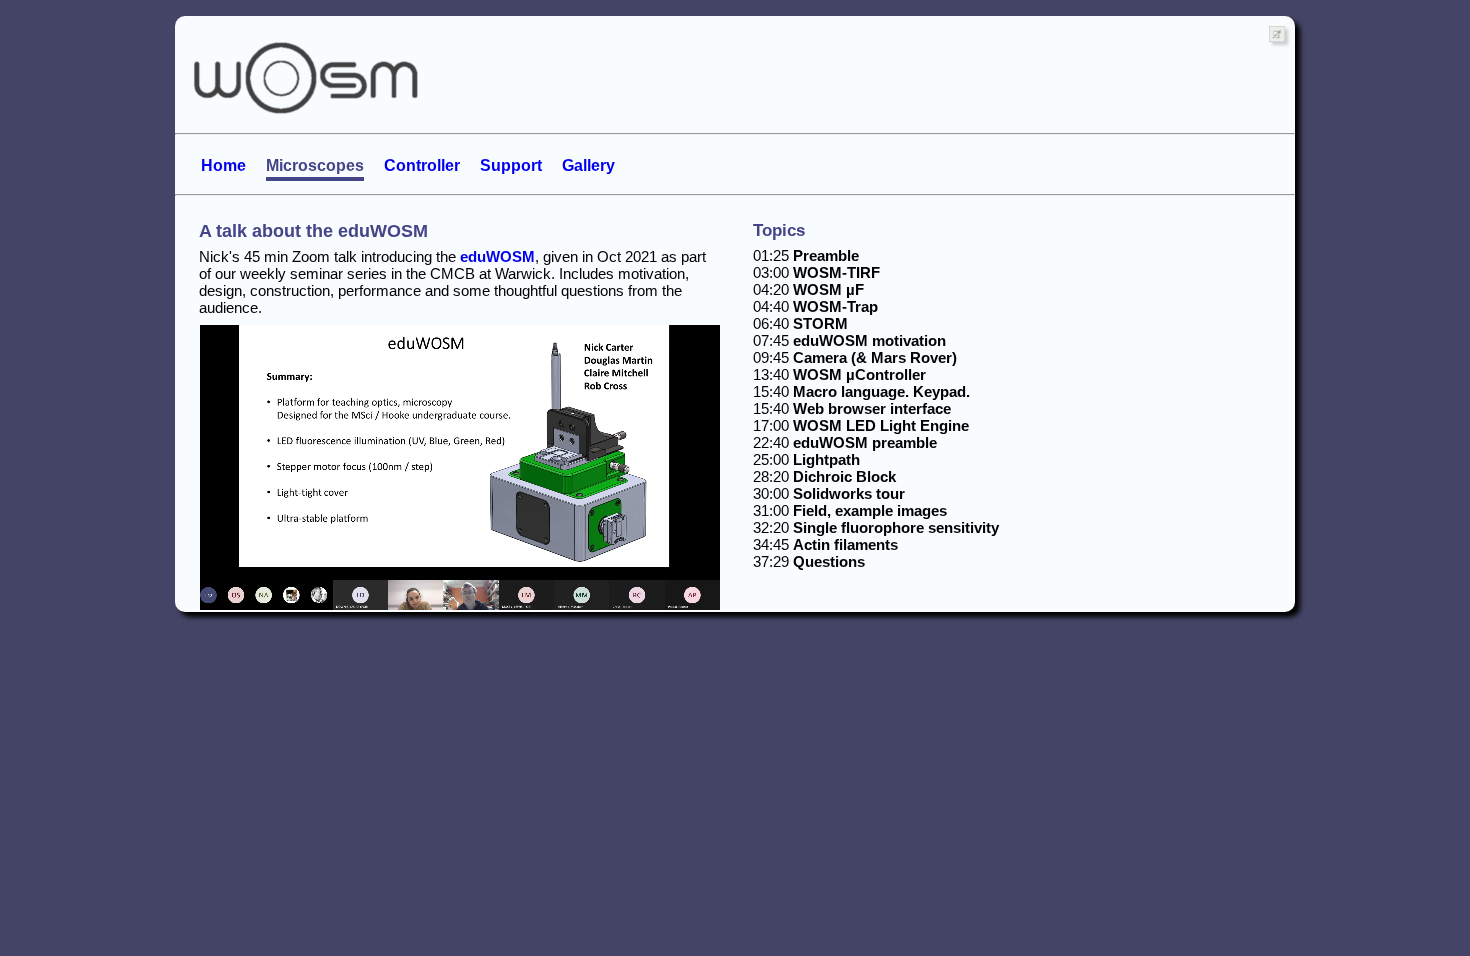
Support (511, 165)
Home (223, 165)
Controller (422, 165)
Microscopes (315, 165)
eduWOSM (497, 256)
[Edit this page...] (185, 24)
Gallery (588, 165)
